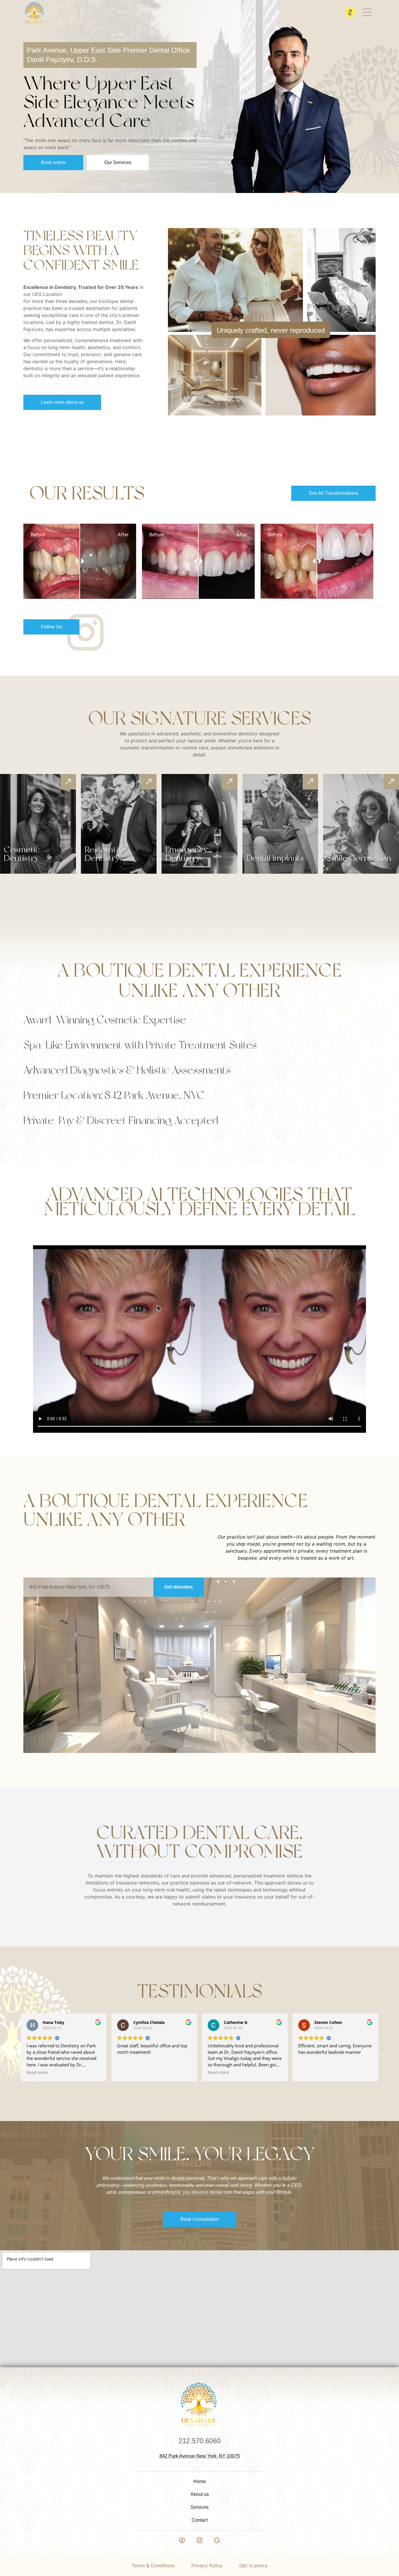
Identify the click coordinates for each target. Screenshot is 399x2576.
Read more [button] (128, 2072)
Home (200, 2481)
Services (199, 2507)
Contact (200, 2520)
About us (200, 2494)
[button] (383, 2049)
